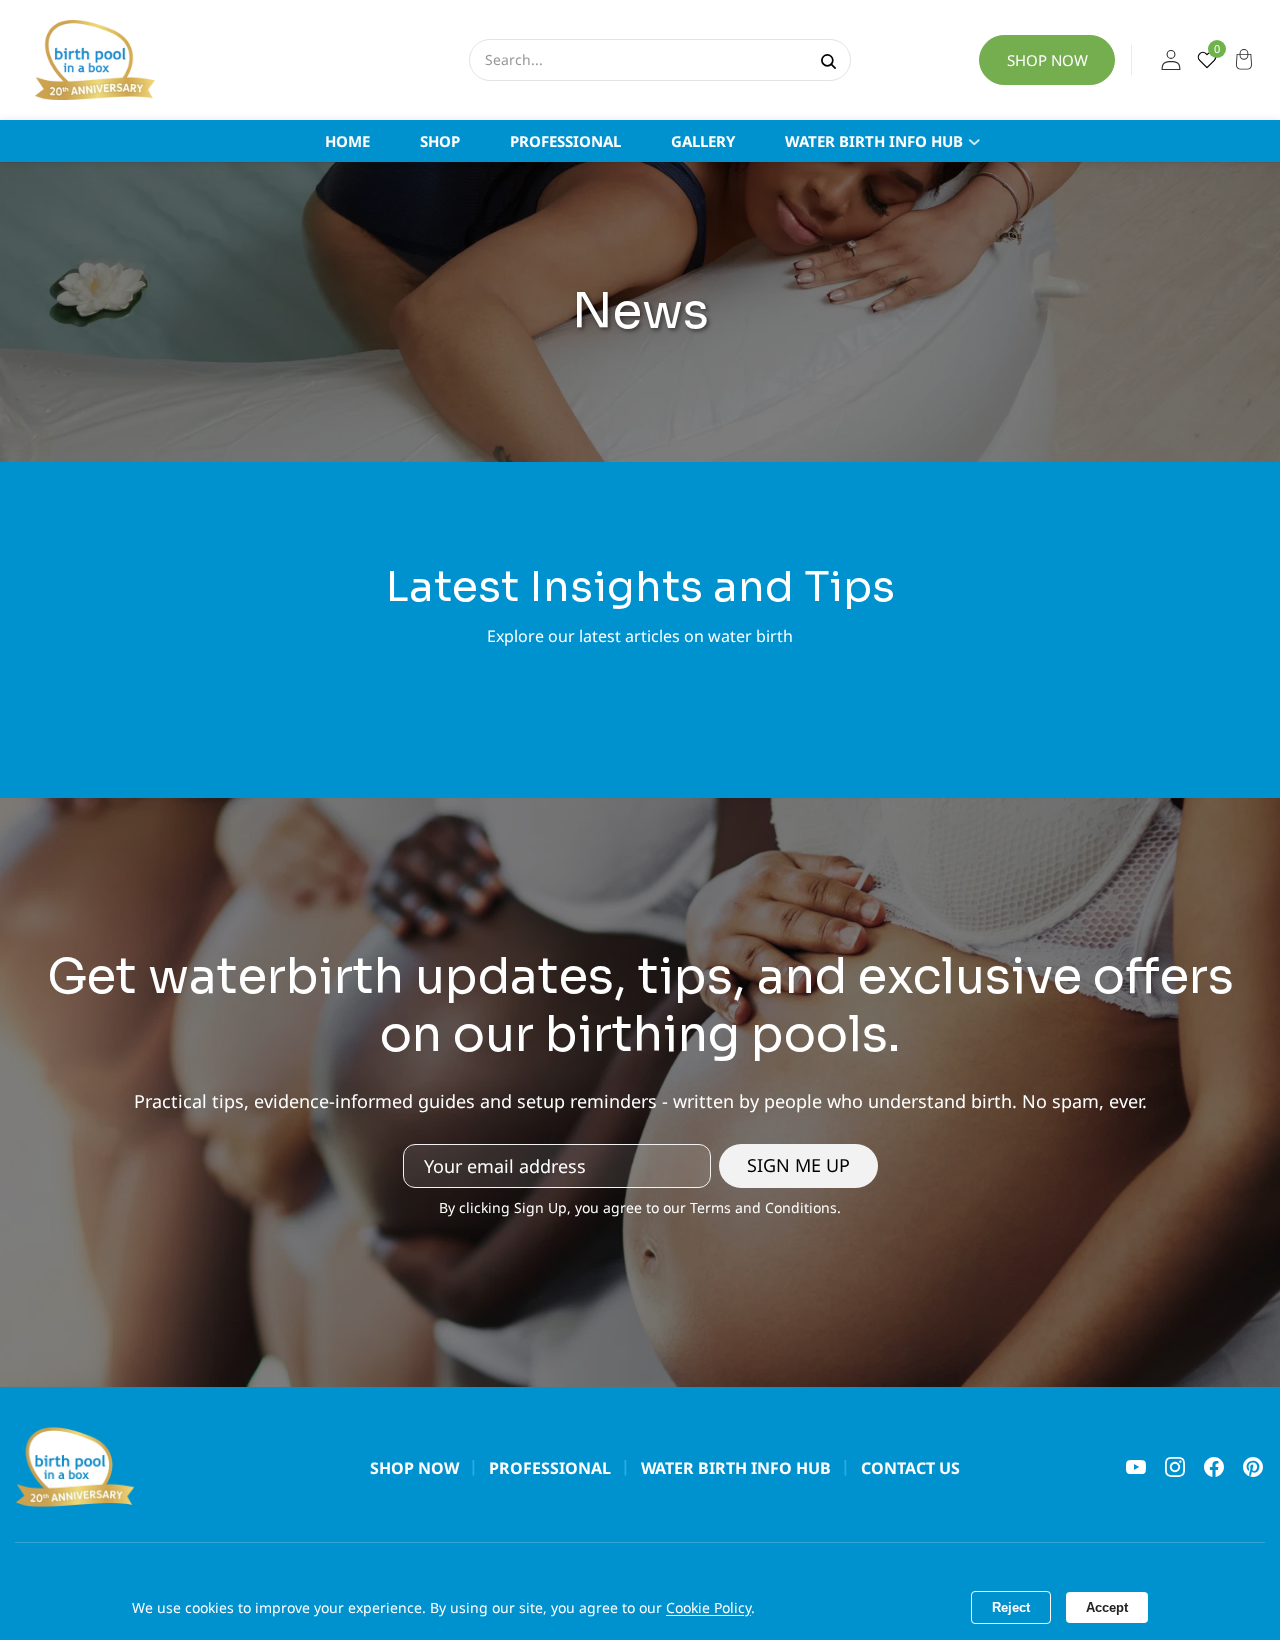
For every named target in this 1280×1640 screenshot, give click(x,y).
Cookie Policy (708, 1607)
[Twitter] (1253, 1467)
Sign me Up (798, 1165)
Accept (1107, 1607)
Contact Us (910, 1468)
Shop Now (1047, 60)
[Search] (828, 60)
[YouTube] (1136, 1467)
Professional (550, 1468)
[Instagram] (1175, 1467)
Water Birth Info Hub (736, 1468)
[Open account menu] (1171, 60)
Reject (1011, 1607)
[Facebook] (1214, 1467)
